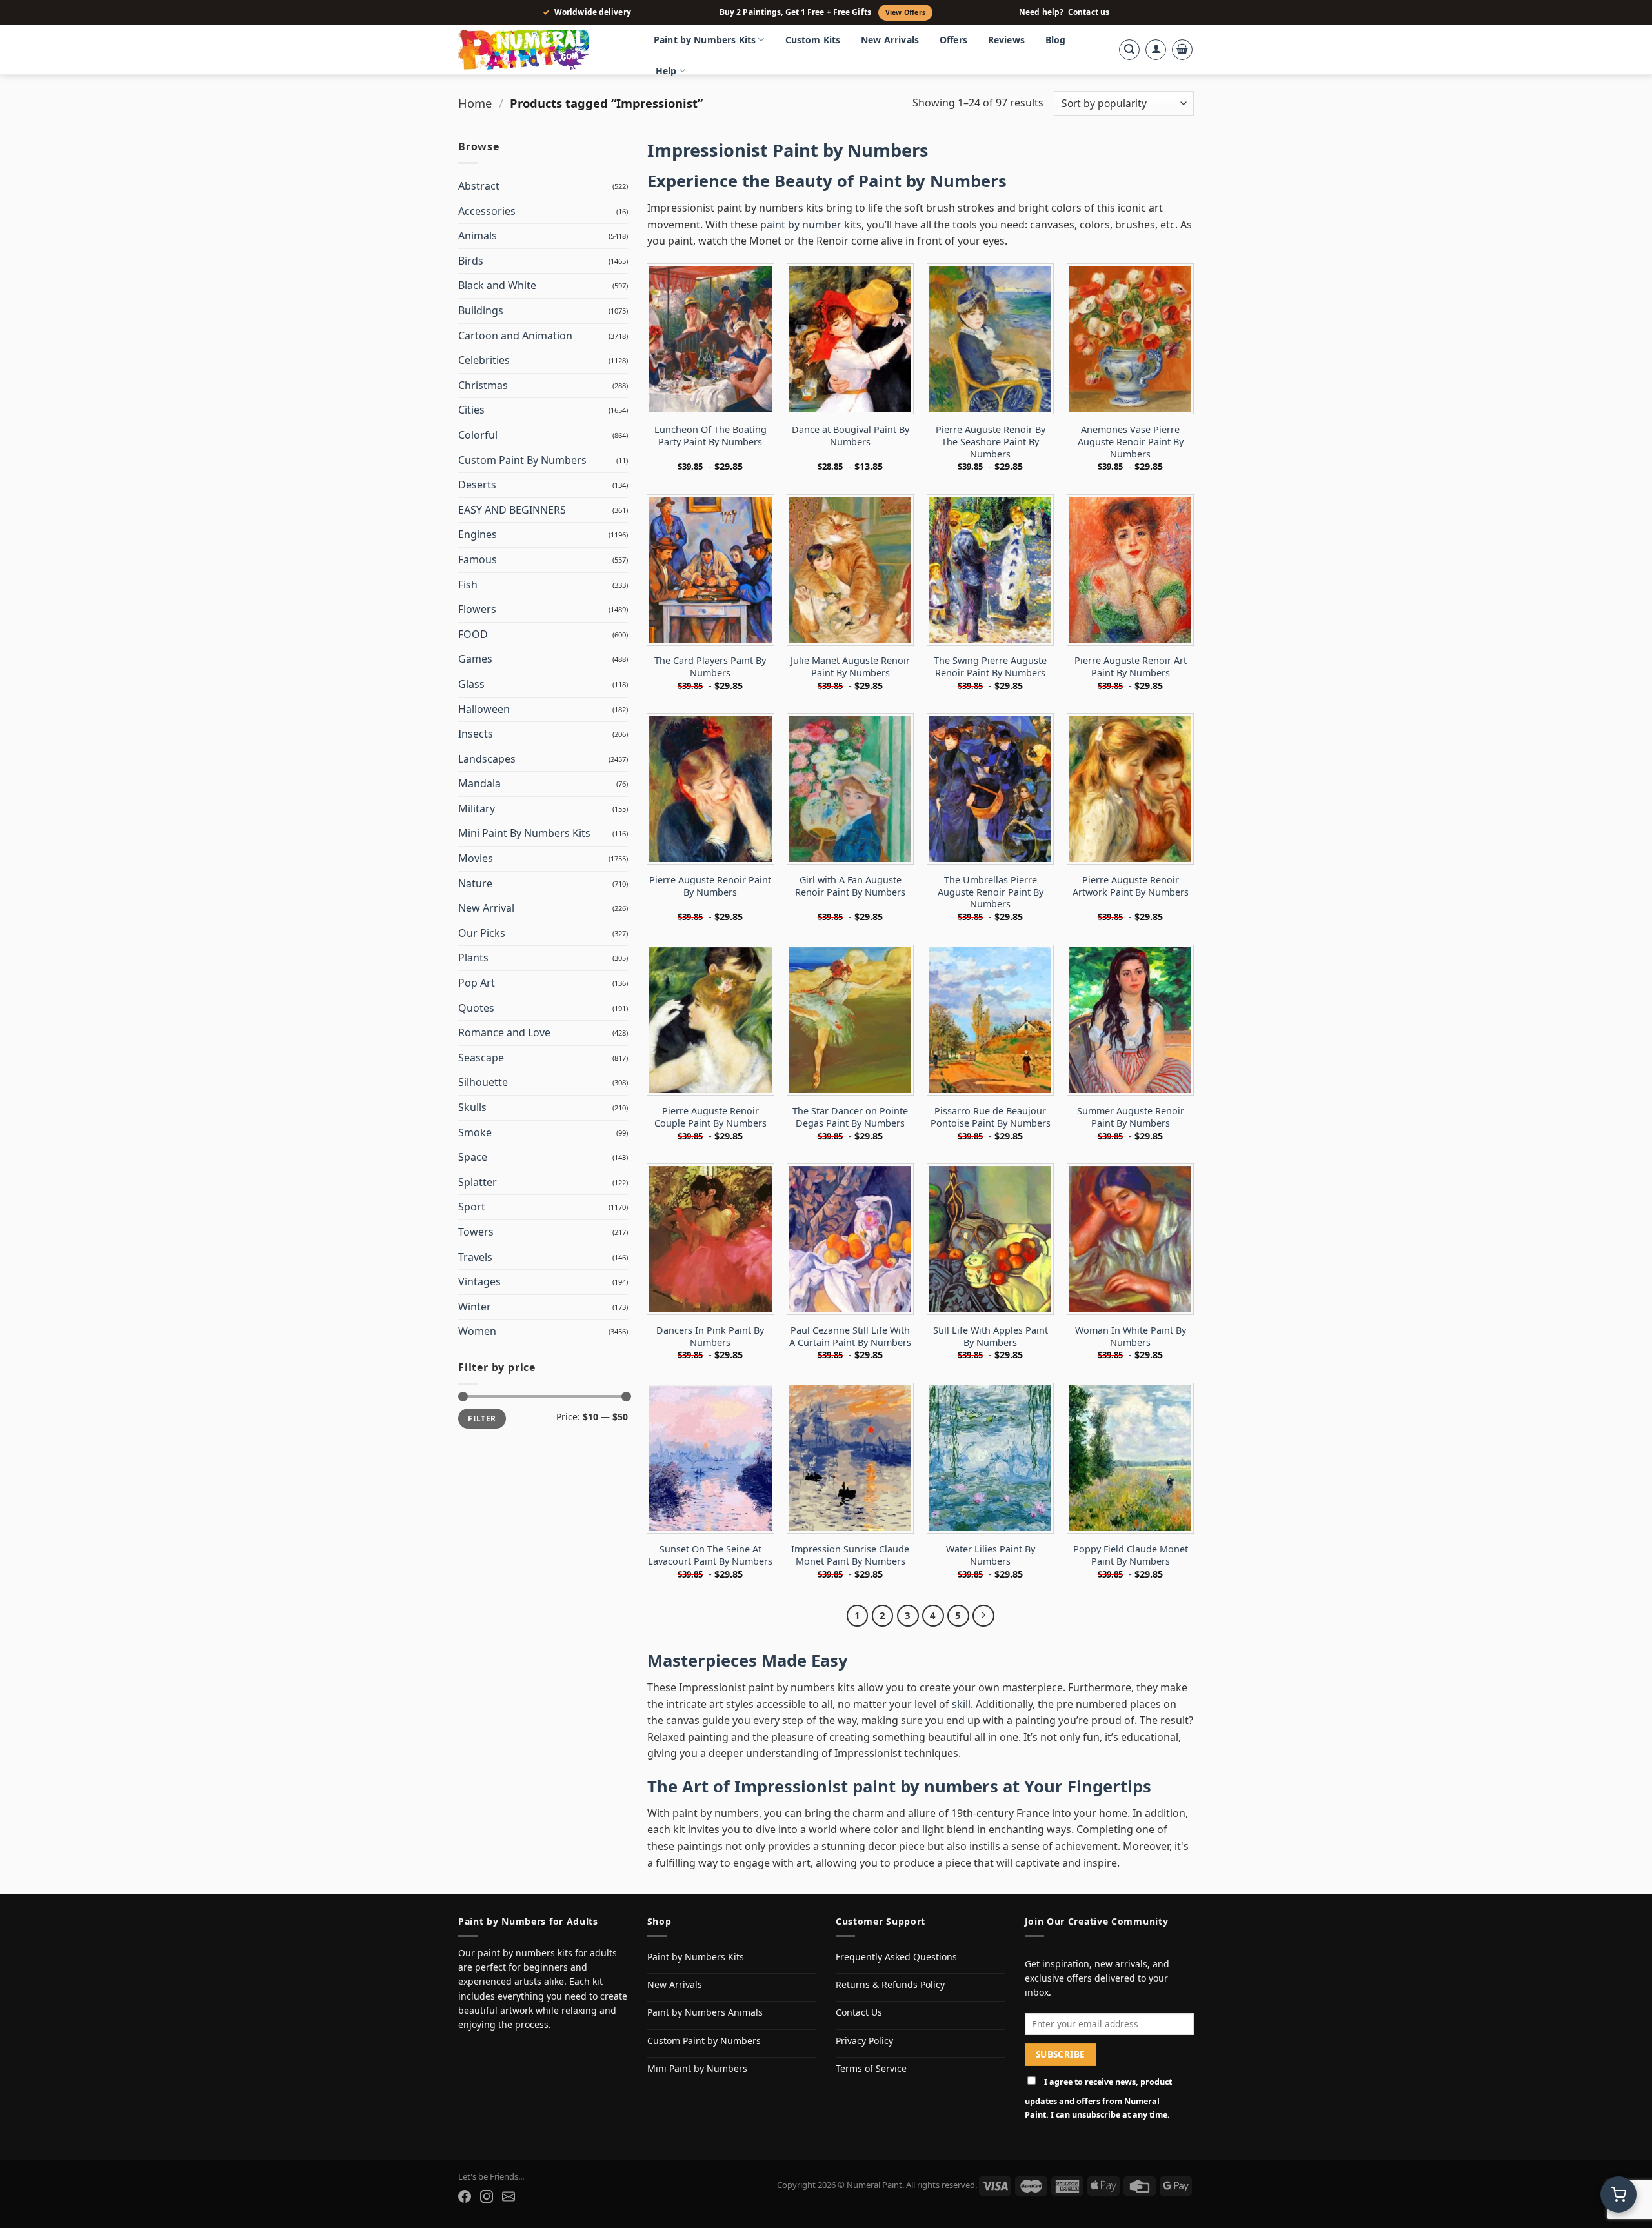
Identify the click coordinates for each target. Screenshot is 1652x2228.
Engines (478, 534)
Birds (471, 261)
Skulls (472, 1107)
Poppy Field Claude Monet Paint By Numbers (1131, 1555)
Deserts (477, 485)
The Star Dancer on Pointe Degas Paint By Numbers (850, 1117)
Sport (472, 1207)
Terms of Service (871, 2068)
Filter (482, 1418)
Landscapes (487, 759)
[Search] (1129, 50)
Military (477, 808)
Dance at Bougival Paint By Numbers (851, 436)
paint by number (801, 225)
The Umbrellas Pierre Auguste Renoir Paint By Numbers (991, 892)
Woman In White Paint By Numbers (1131, 1337)
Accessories (487, 211)
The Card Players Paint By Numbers (710, 667)
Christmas (483, 385)
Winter (475, 1307)
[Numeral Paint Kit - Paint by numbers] (542, 50)
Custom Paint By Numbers (522, 460)
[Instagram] (487, 2196)
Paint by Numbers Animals (705, 2012)
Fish (468, 585)
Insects (476, 734)
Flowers (477, 609)
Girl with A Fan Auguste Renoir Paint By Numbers (850, 886)
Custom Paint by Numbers (704, 2041)
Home (475, 103)
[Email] (509, 2196)
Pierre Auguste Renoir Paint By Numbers (710, 886)
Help (666, 71)
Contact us (1089, 12)
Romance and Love (504, 1032)
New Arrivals (890, 40)
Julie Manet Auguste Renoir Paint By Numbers (850, 667)
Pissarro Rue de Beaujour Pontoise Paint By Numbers (991, 1117)
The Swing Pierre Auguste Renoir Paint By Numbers (990, 667)
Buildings (481, 310)
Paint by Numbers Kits (705, 40)
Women (477, 1331)
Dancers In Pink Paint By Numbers (710, 1337)
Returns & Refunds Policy (890, 1984)
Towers (476, 1232)
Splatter (478, 1182)
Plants (473, 958)
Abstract (479, 186)
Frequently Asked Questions (896, 1957)
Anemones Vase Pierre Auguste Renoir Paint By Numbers (1131, 442)
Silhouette (483, 1082)
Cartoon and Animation (515, 336)
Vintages (479, 1281)
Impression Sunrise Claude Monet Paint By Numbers (850, 1555)
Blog (1056, 40)
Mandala (479, 783)
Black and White (497, 285)
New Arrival (486, 908)
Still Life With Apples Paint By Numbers (991, 1337)
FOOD (473, 634)
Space (473, 1157)
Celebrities (484, 360)
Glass (471, 684)
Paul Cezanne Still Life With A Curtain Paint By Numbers (850, 1337)
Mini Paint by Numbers (697, 2068)
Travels (475, 1257)
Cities (471, 410)
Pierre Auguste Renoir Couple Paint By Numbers (710, 1117)
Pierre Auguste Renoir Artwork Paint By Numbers (1131, 886)
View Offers (905, 12)
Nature (475, 883)
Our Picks (482, 933)
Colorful (478, 435)
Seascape (481, 1058)
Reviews (1006, 40)
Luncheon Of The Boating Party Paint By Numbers (710, 436)
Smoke (475, 1132)
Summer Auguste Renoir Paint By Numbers (1131, 1117)
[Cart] (1182, 50)
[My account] (1156, 50)
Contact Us (859, 2012)
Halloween (484, 709)
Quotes (476, 1008)
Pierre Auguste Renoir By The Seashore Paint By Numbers (991, 442)
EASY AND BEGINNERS (512, 510)
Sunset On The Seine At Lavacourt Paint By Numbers (710, 1555)
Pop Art (477, 983)
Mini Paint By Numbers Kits (524, 833)
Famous (478, 559)
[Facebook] (465, 2196)
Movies (476, 858)
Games (475, 659)
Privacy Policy (864, 2041)
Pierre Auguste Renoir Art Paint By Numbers (1131, 667)
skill (961, 1704)
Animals (478, 236)
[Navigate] (983, 1616)
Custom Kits (813, 40)
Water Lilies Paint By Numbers (991, 1555)
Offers (953, 40)
